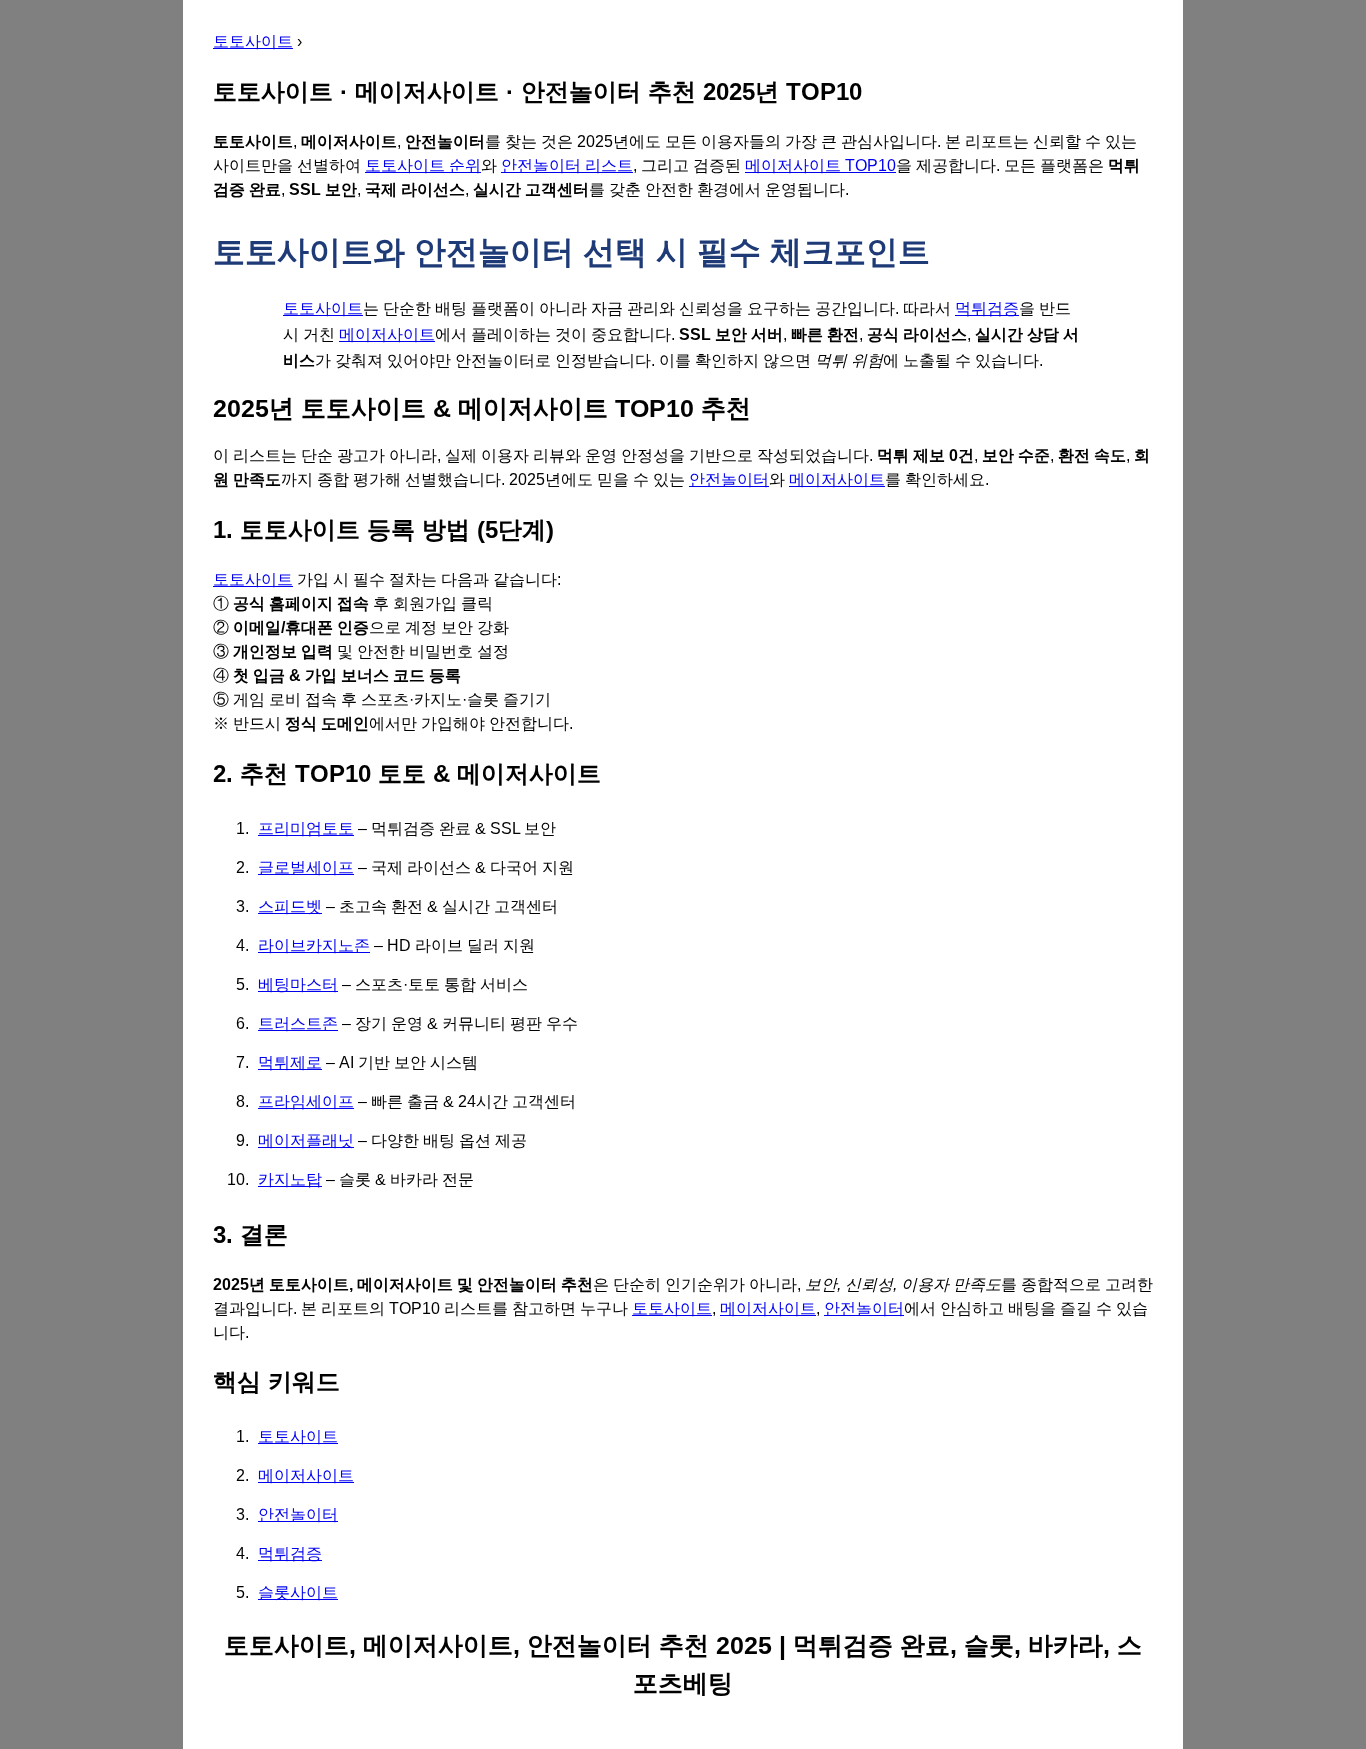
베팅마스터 (298, 984)
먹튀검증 (987, 308)
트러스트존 (298, 1023)
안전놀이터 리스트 (567, 165)
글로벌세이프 (306, 867)
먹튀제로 (290, 1062)
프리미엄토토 (306, 828)
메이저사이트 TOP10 (820, 165)
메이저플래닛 (306, 1140)
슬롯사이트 (298, 1592)
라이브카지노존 (314, 945)
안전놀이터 (729, 479)
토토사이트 (253, 41)
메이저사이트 (387, 334)
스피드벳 (290, 906)
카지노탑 (290, 1179)
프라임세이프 (306, 1101)
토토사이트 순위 (423, 165)
